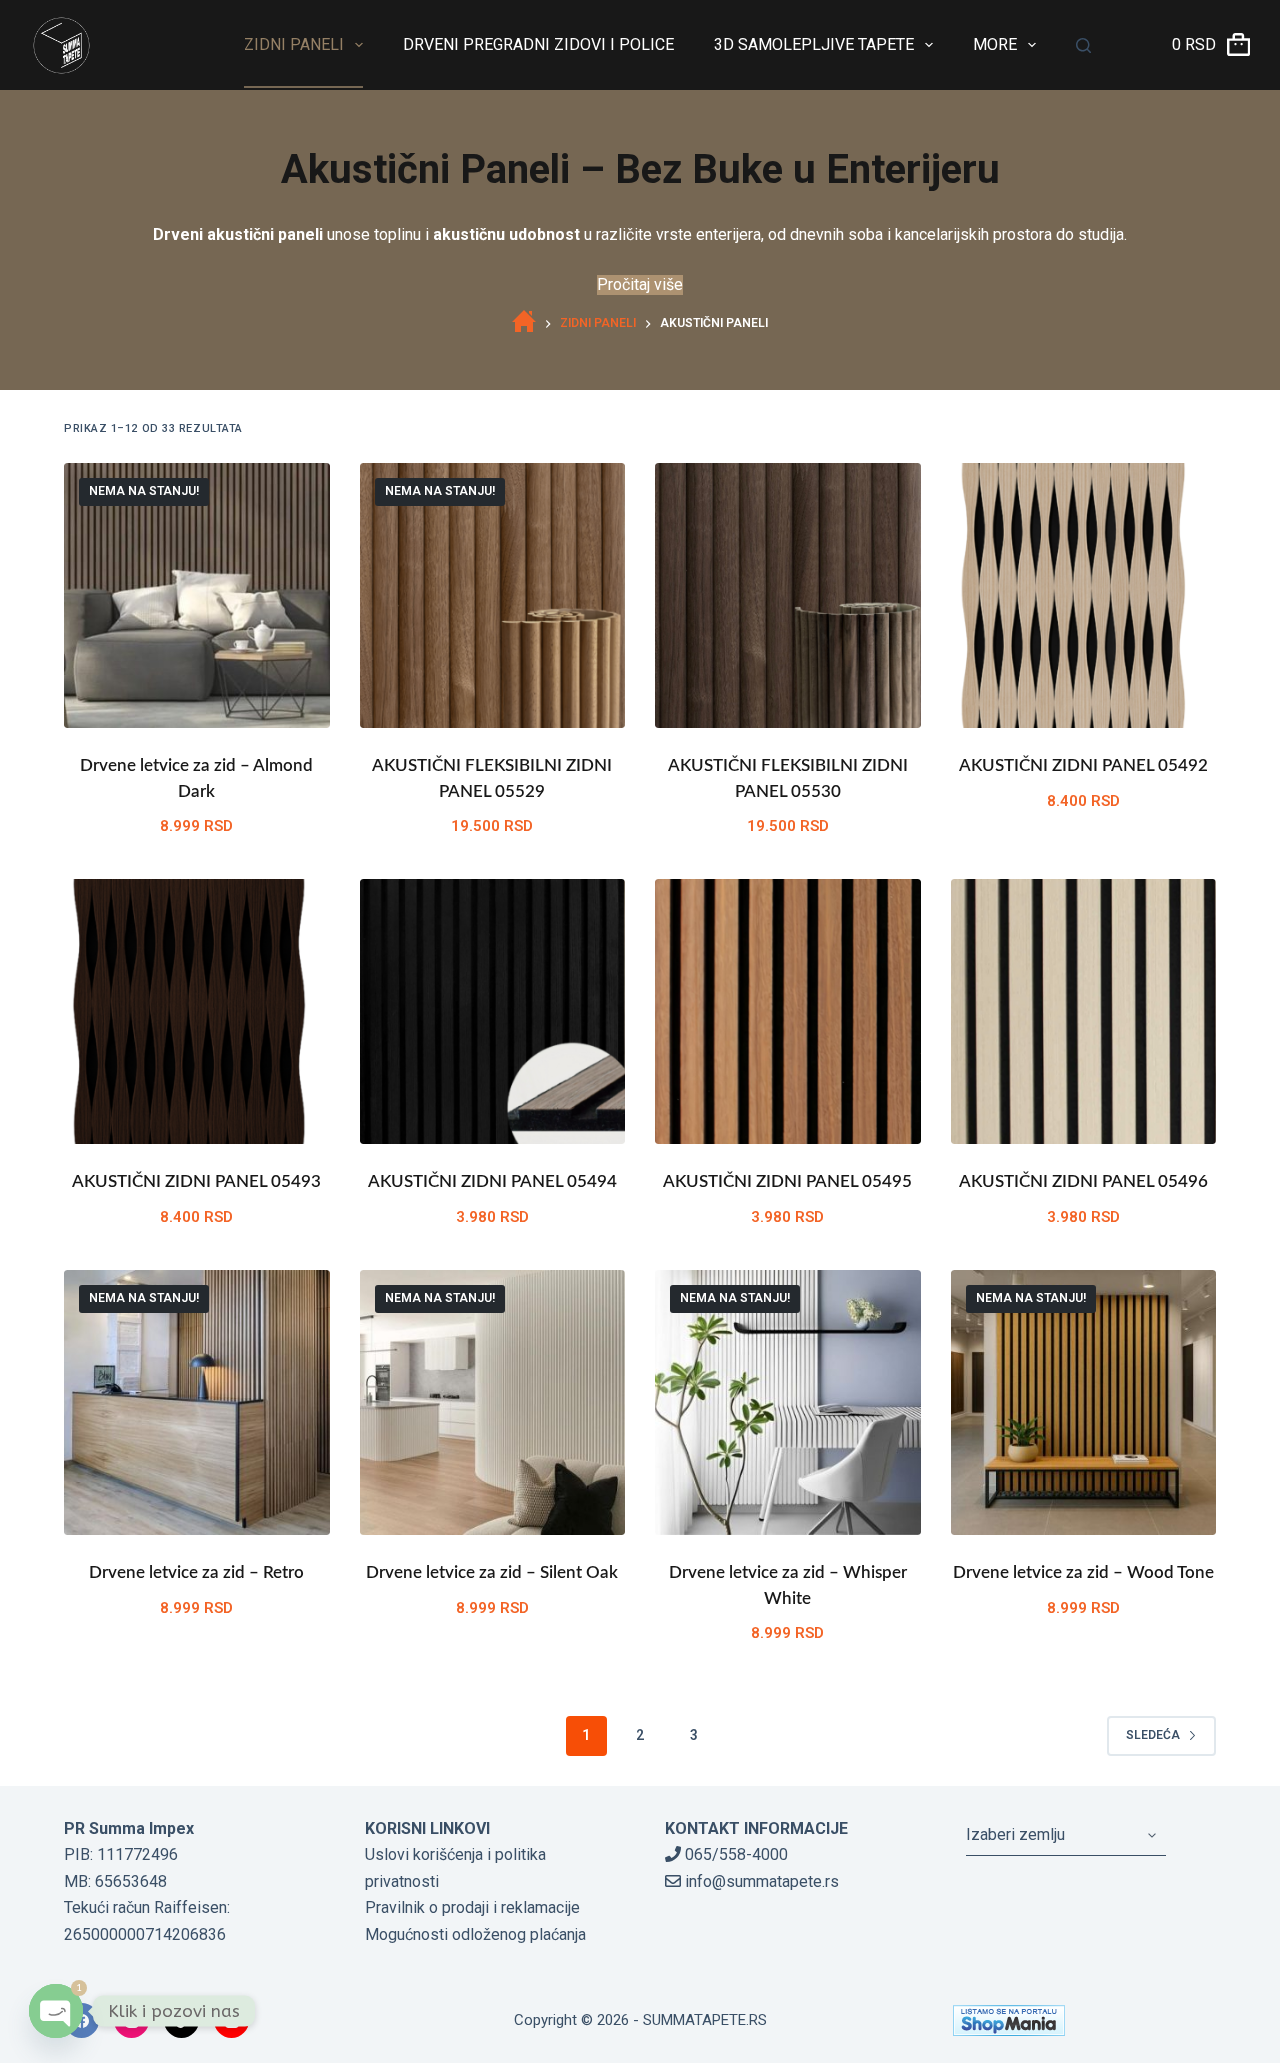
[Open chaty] (56, 2011)
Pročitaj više (640, 284)
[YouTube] (231, 2020)
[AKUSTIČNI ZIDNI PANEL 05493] (197, 1012)
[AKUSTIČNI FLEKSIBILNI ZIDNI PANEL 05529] (493, 596)
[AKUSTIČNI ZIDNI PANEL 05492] (1084, 596)
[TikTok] (181, 2020)
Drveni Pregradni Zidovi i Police (538, 44)
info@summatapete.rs (760, 1881)
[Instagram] (131, 2020)
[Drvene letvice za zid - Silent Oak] (493, 1403)
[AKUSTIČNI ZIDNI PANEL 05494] (493, 1012)
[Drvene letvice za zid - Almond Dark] (197, 596)
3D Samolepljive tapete (814, 44)
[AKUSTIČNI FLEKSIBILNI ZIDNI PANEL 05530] (788, 596)
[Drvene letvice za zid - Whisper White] (788, 1403)
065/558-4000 (734, 1854)
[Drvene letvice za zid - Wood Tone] (1084, 1403)
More (995, 44)
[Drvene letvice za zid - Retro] (197, 1403)
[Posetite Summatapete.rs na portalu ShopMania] (1084, 2020)
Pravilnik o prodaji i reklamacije (472, 1907)
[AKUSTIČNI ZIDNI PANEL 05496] (1084, 1012)
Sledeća (1153, 1735)
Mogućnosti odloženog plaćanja (475, 1934)
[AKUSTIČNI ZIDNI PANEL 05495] (788, 1012)
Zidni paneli (294, 44)
